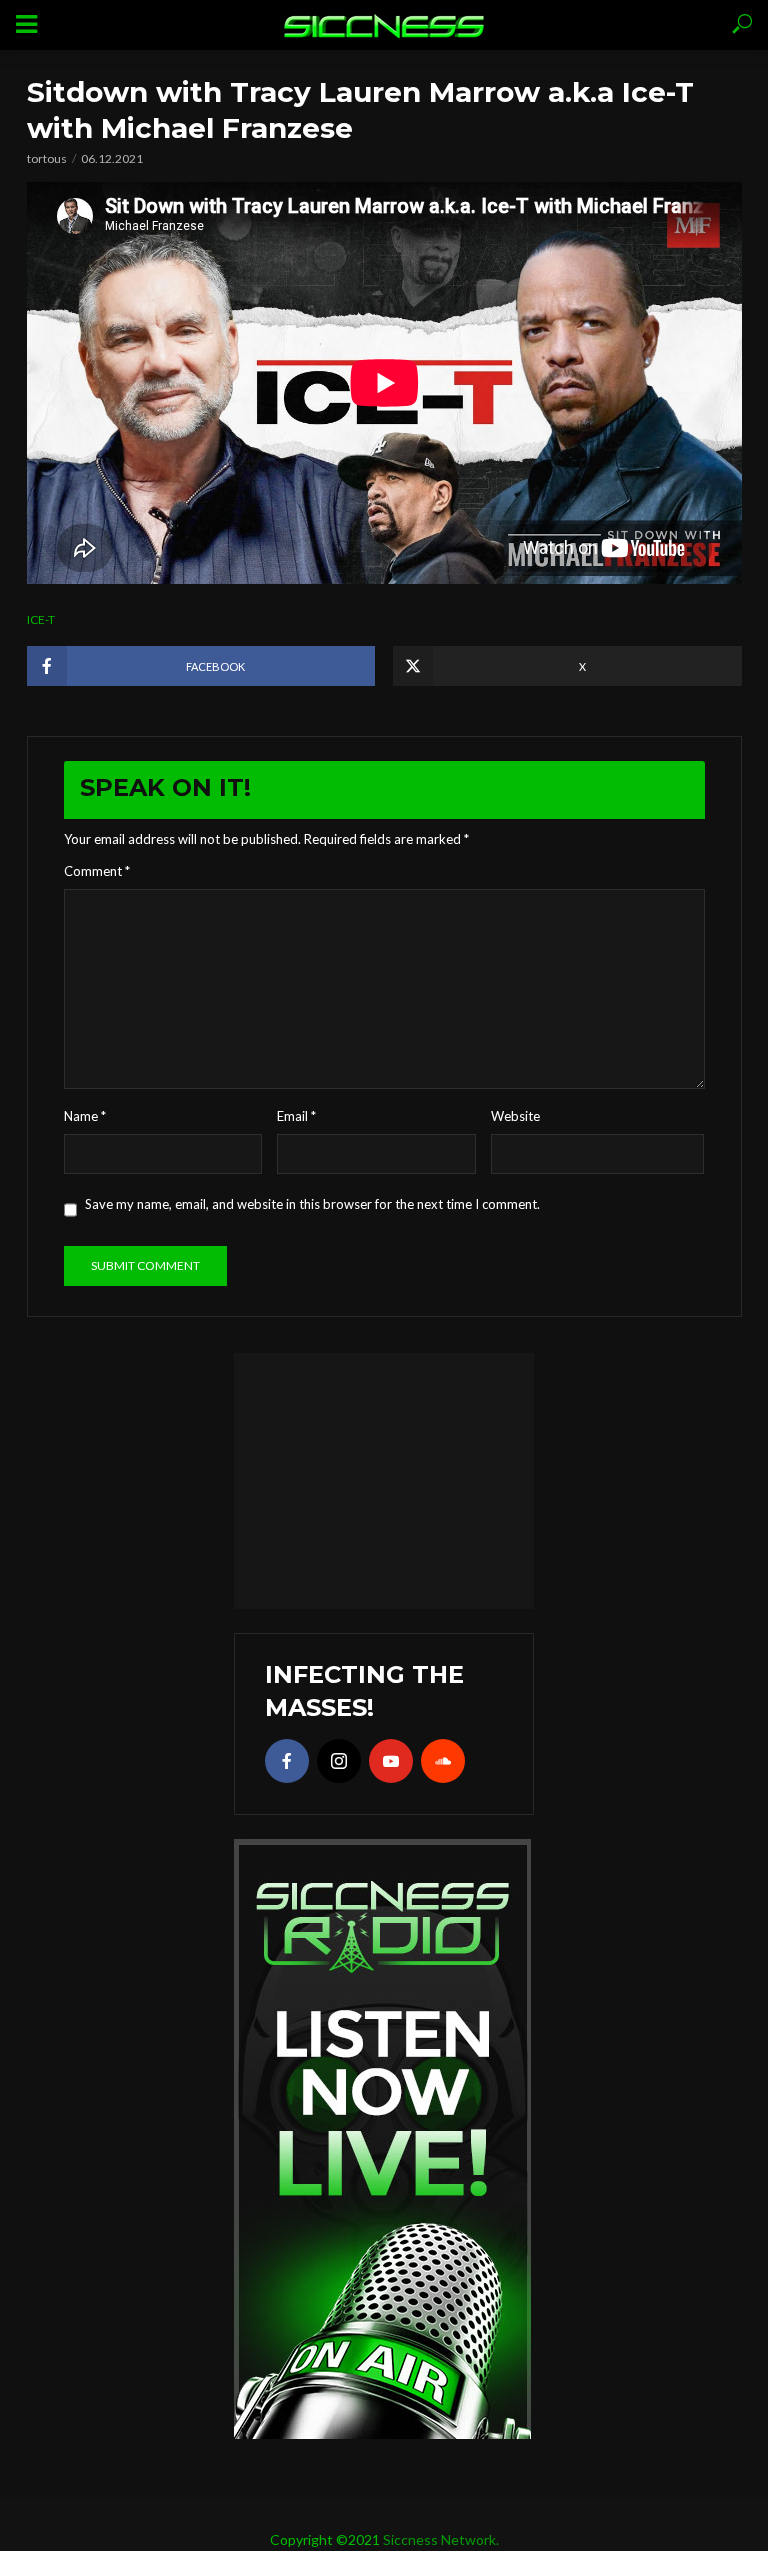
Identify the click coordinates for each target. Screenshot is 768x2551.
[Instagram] (339, 1761)
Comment (97, 871)
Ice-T (41, 619)
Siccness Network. (441, 2539)
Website (515, 1116)
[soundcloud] (443, 1761)
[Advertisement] (384, 1478)
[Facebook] (287, 1761)
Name (85, 1116)
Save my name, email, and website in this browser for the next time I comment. (312, 1204)
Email (296, 1116)
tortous (47, 158)
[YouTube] (391, 1761)
